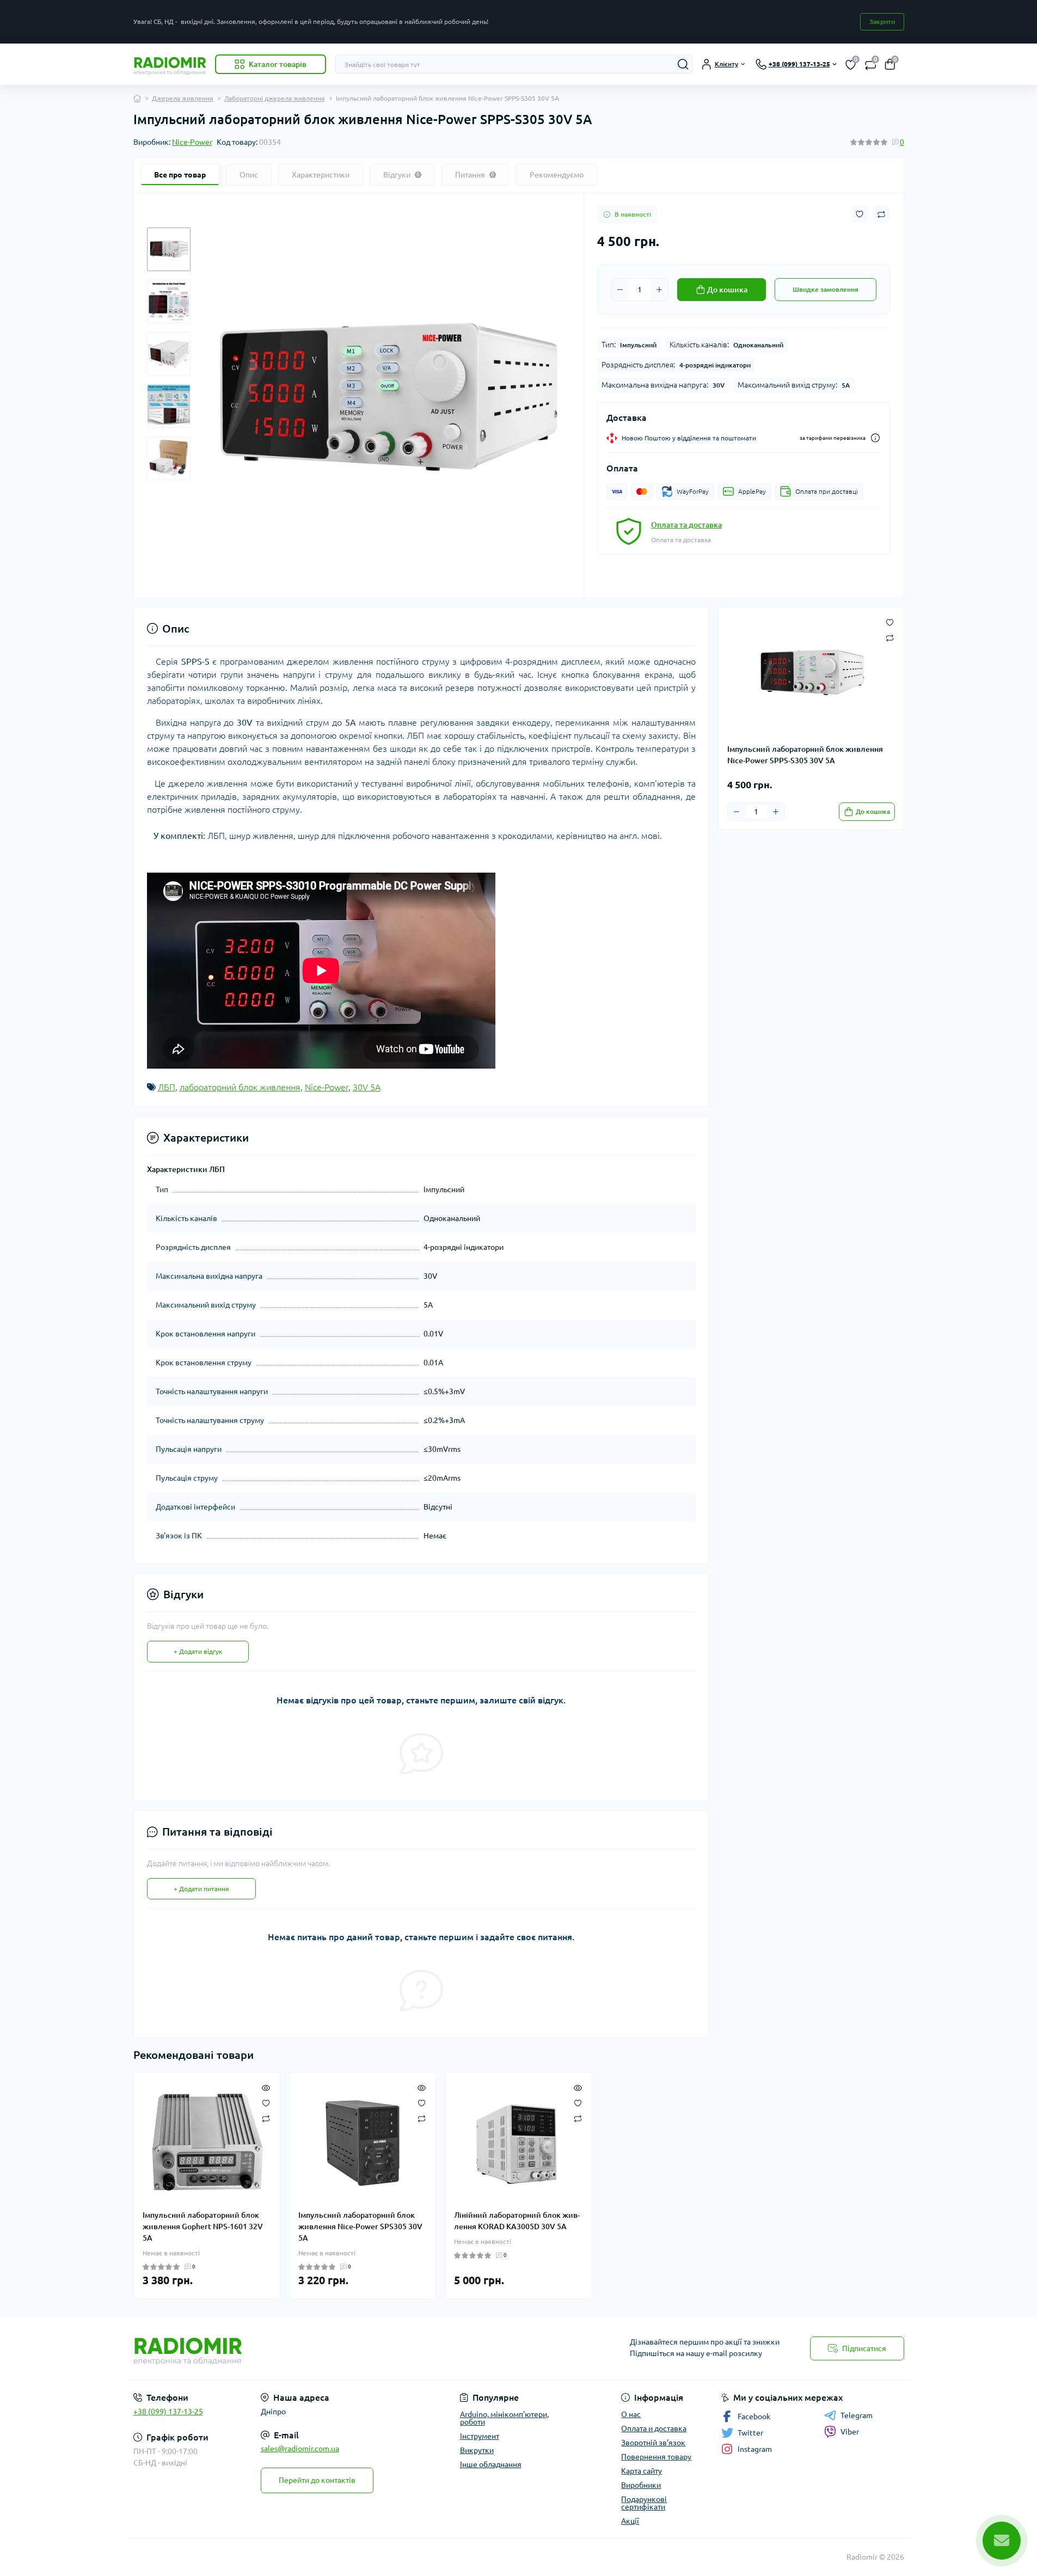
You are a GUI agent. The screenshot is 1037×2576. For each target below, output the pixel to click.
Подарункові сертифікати (644, 2503)
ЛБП (167, 1087)
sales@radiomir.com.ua (300, 2449)
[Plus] (659, 290)
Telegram (857, 2415)
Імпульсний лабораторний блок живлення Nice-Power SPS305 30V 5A (360, 2227)
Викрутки (477, 2450)
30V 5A (367, 1087)
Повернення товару (656, 2457)
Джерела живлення (183, 98)
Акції (630, 2521)
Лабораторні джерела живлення (275, 98)
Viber (850, 2432)
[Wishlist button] (860, 214)
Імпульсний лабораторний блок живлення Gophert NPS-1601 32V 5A (203, 2227)
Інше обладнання (491, 2464)
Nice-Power (192, 142)
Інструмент (480, 2436)
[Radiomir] (323, 2348)
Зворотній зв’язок (653, 2443)
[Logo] (170, 64)
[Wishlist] (266, 2102)
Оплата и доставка (654, 2428)
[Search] (683, 64)
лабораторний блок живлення (240, 1087)
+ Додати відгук (198, 1651)
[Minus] (620, 290)
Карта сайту (642, 2471)
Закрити (882, 22)
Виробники (641, 2485)
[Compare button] (881, 214)
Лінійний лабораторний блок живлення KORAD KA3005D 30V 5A (517, 2221)
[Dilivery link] (875, 438)
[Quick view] (266, 2087)
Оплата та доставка (686, 525)
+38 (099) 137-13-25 (168, 2412)
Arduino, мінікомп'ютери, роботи (504, 2418)
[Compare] (266, 2118)
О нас (631, 2414)
